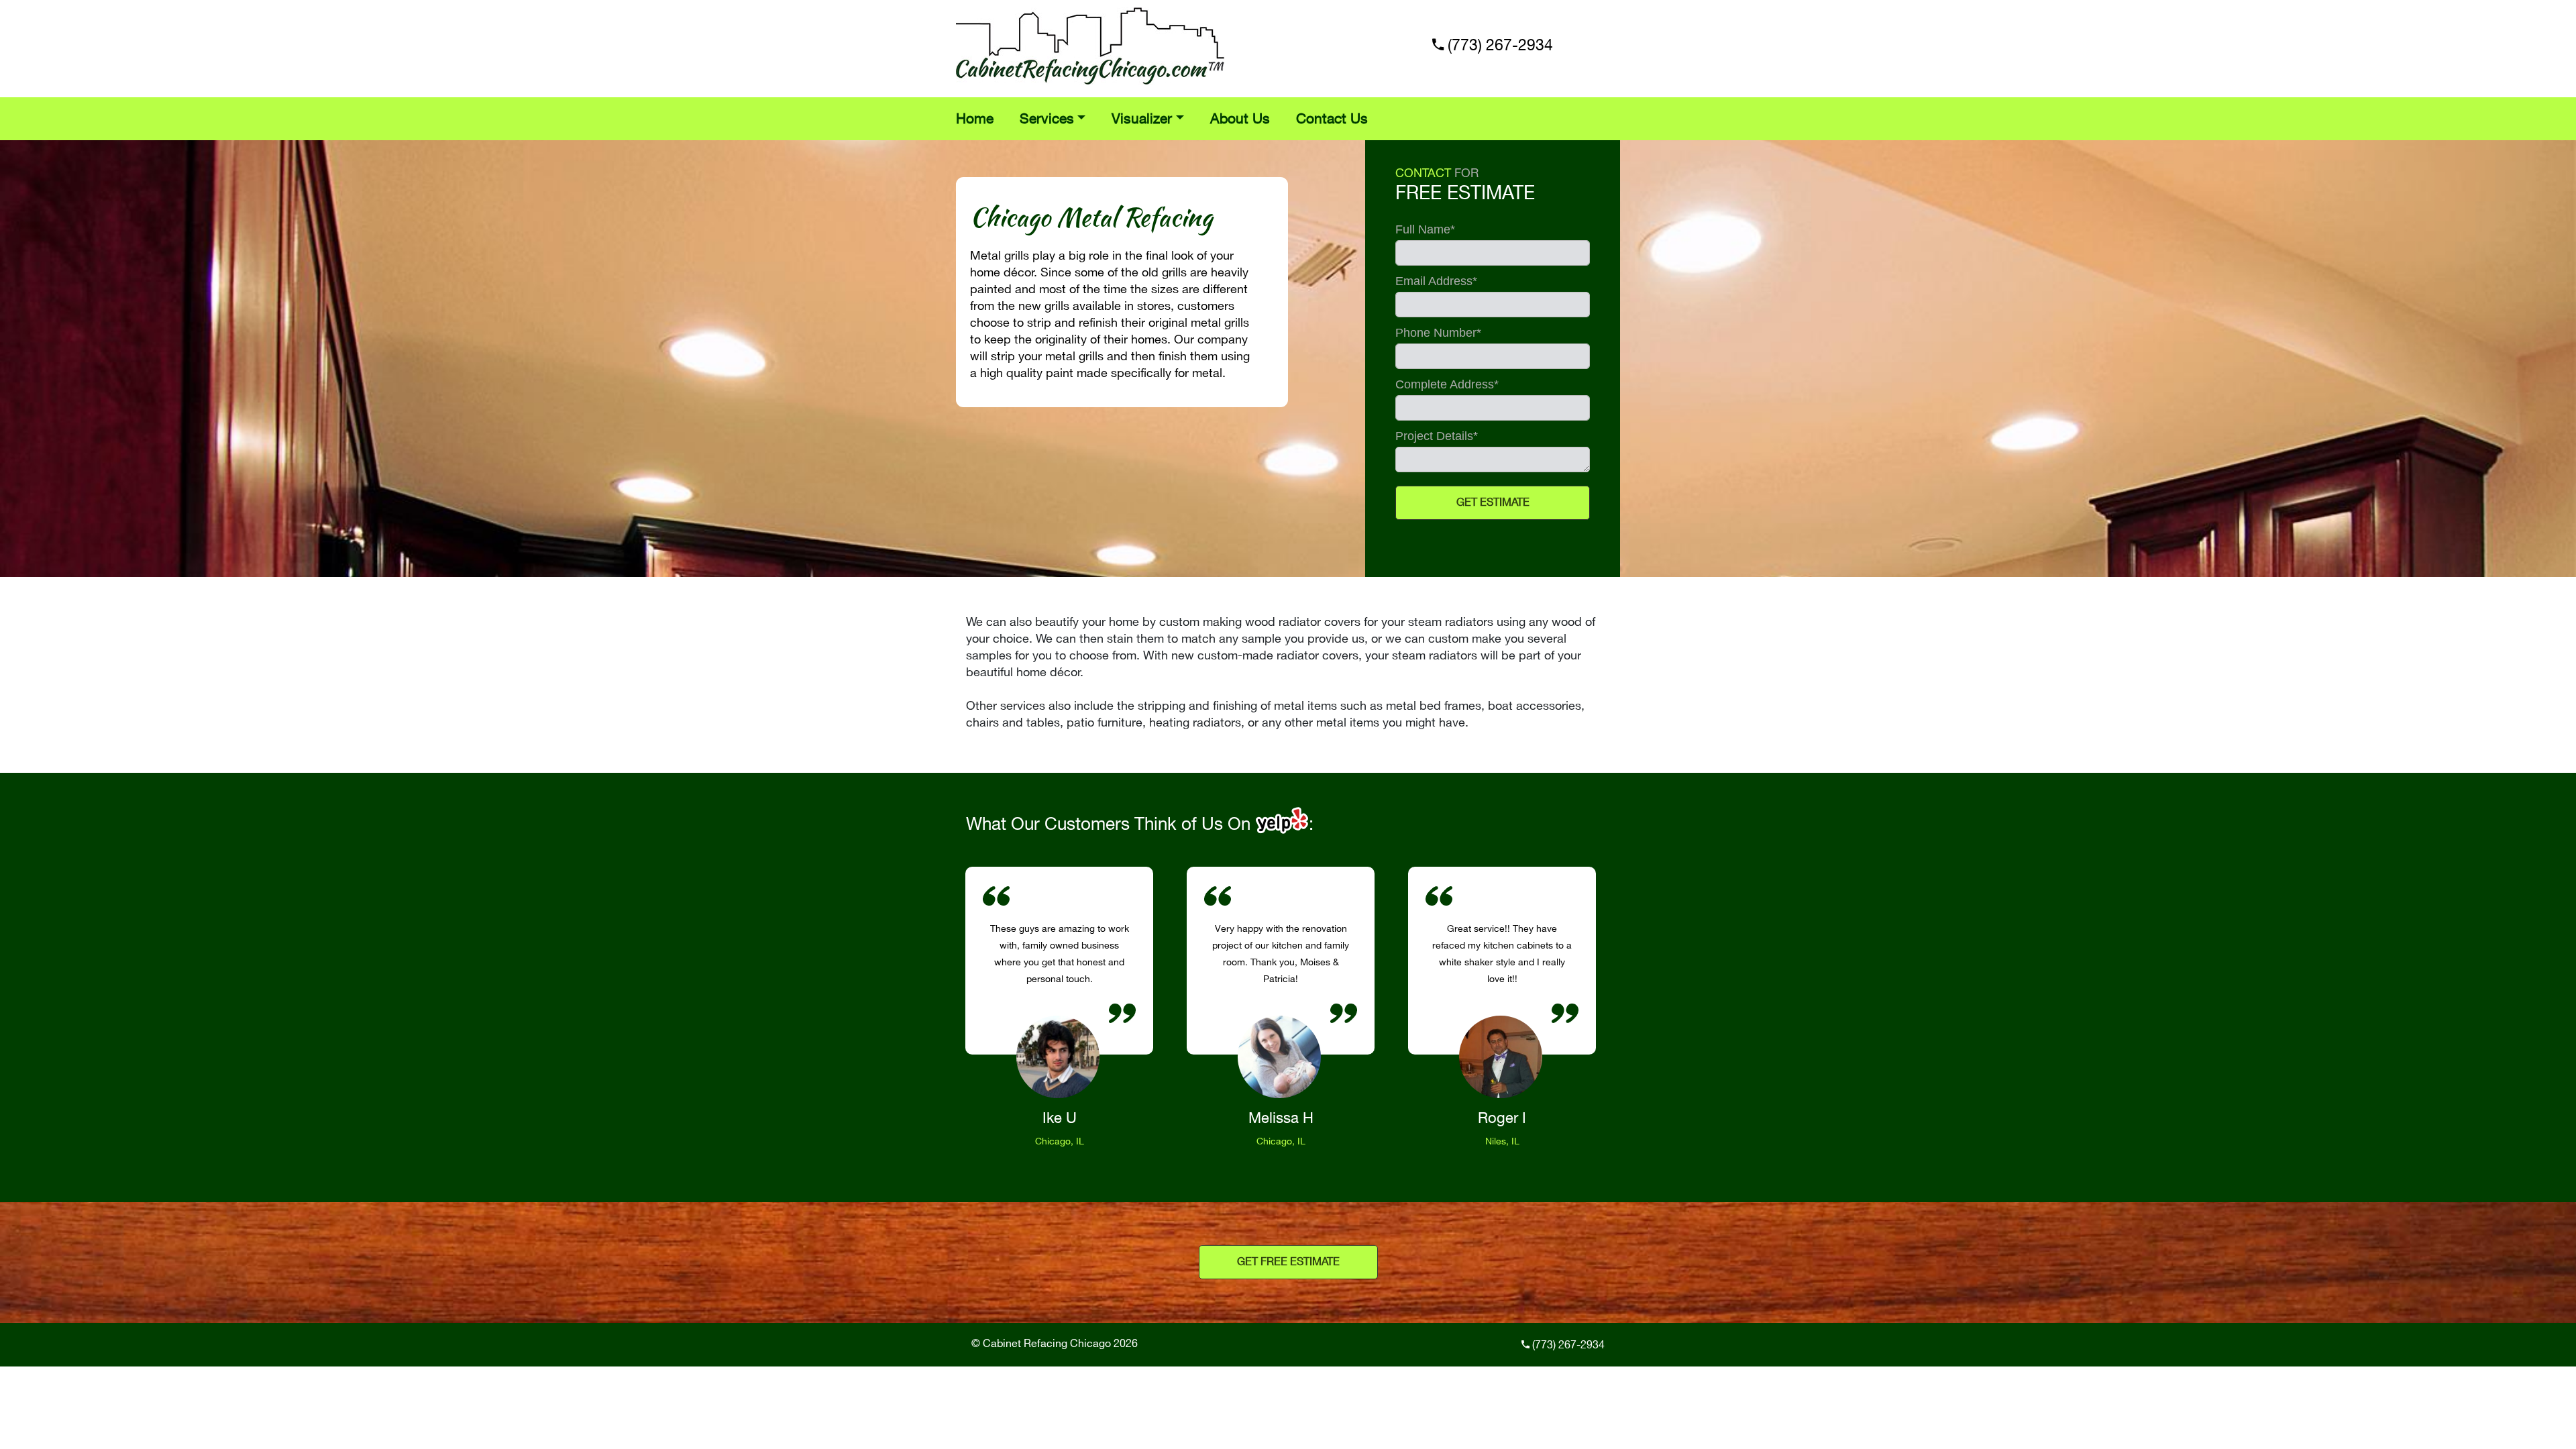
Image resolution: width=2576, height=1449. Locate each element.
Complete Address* (1447, 385)
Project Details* (1437, 436)
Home (975, 119)
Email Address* (1436, 281)
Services (1047, 119)
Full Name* (1425, 230)
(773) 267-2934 (1500, 46)
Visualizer (1142, 119)
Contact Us (1332, 119)
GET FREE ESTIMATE (1288, 1262)
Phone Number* (1438, 333)
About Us (1240, 119)
